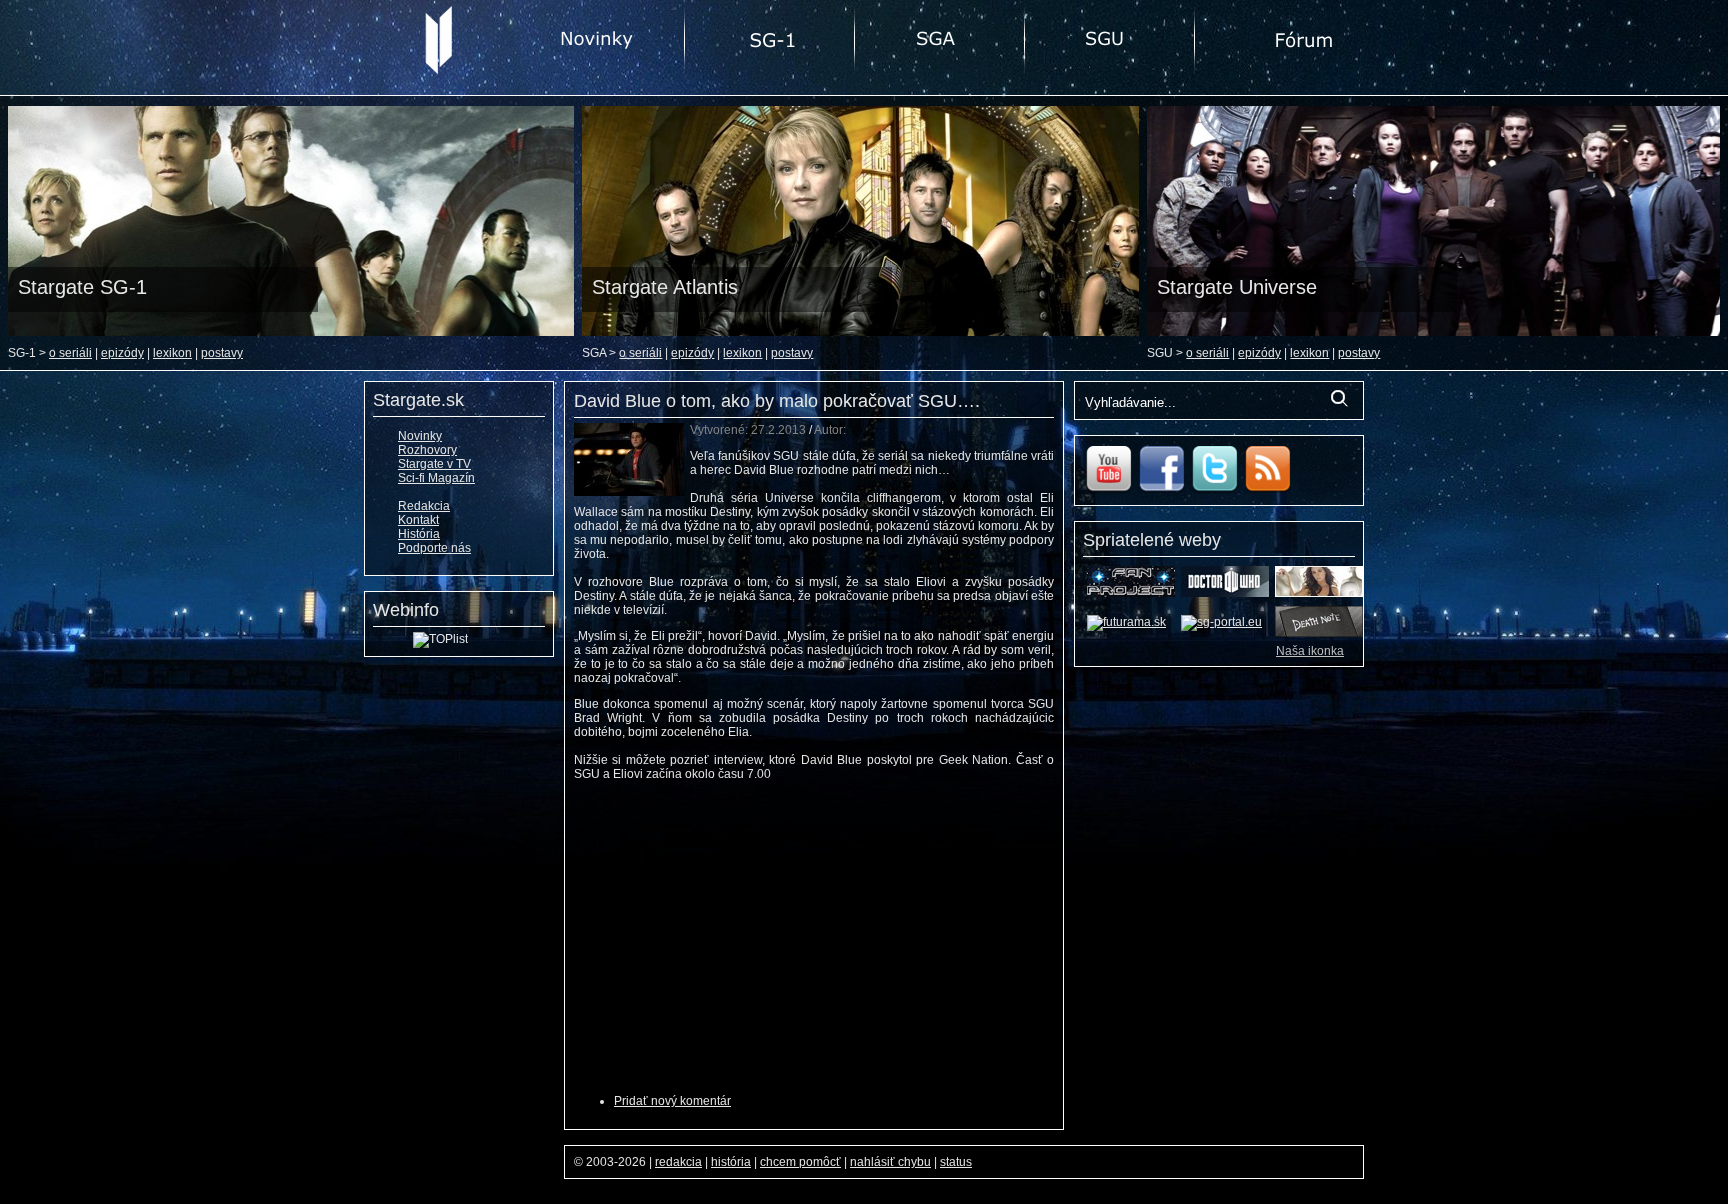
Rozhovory (427, 450)
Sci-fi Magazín (436, 478)
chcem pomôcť (800, 1162)
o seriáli (70, 353)
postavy (222, 353)
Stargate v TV (434, 464)
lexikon (172, 353)
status (956, 1162)
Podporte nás (434, 548)
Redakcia (424, 506)
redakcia (678, 1162)
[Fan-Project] (1131, 593)
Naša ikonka (1310, 651)
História (419, 534)
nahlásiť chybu (890, 1162)
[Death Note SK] (1319, 633)
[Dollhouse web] (1319, 593)
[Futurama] (1126, 622)
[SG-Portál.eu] (1221, 622)
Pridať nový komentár (672, 1101)
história (731, 1162)
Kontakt (418, 520)
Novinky (420, 436)
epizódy (122, 353)
